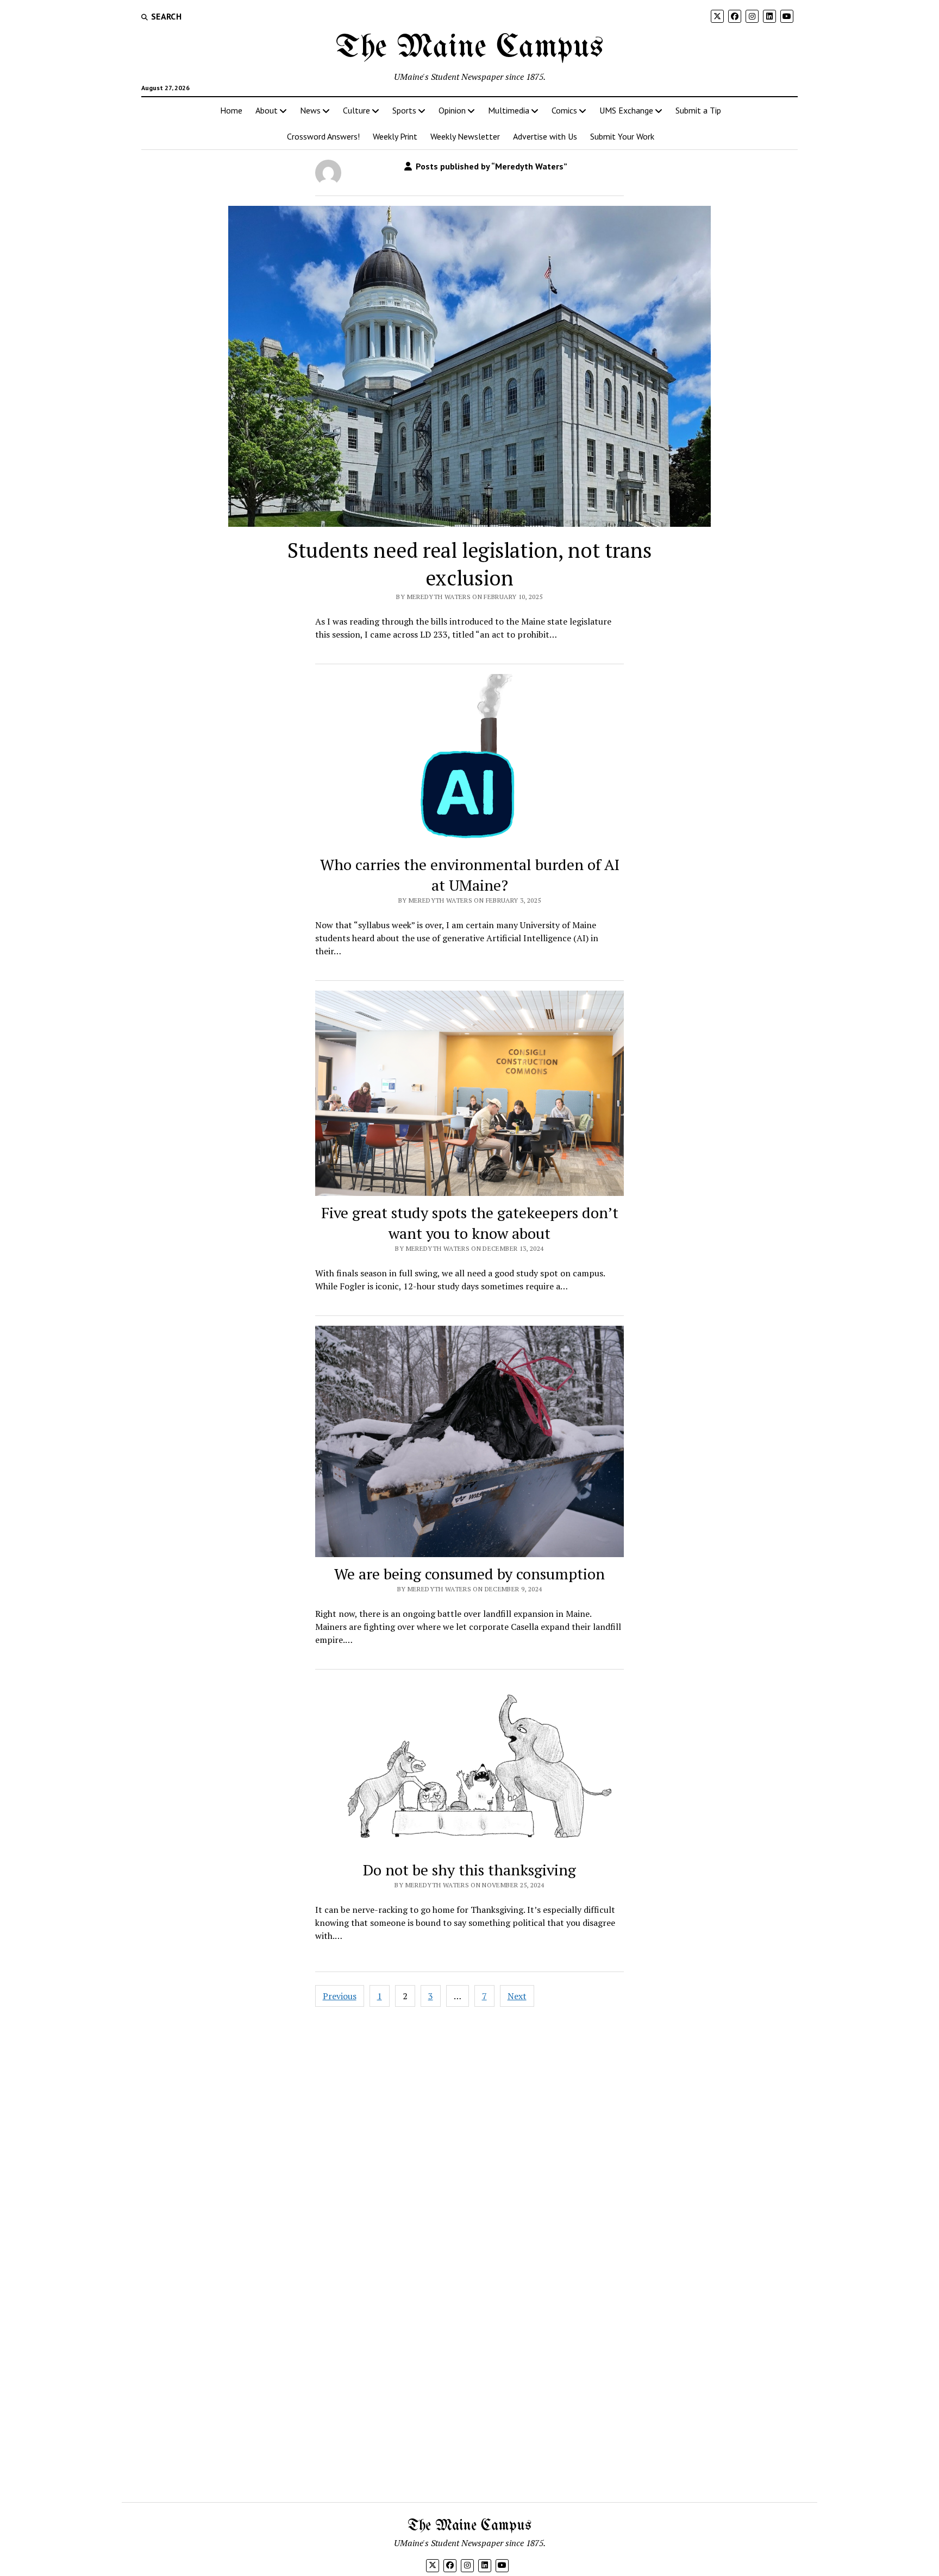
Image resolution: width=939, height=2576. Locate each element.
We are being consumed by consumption (469, 1574)
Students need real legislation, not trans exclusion (469, 564)
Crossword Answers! (323, 136)
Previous (340, 1996)
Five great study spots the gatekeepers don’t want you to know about (470, 1223)
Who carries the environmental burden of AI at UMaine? (470, 875)
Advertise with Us (545, 136)
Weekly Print (395, 136)
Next (517, 1996)
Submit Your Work (622, 136)
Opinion (452, 110)
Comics (564, 110)
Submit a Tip (698, 110)
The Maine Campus (469, 48)
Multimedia (509, 110)
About (267, 110)
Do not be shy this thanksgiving (469, 1870)
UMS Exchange (626, 110)
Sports (404, 110)
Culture (356, 110)
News (310, 110)
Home (231, 110)
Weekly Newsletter (465, 136)
